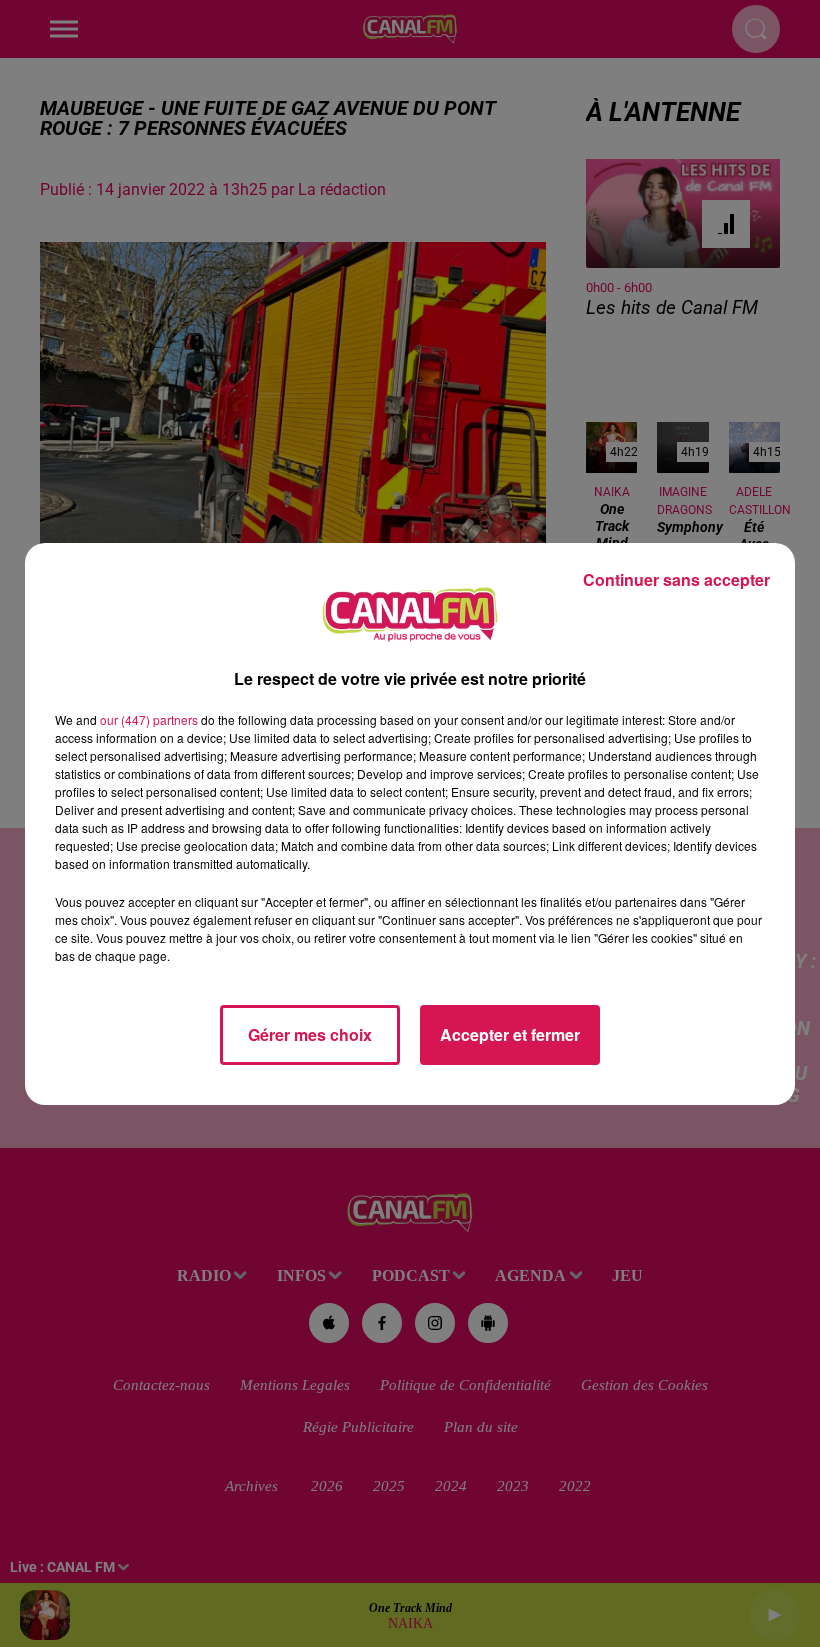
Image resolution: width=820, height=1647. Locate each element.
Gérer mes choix (310, 1034)
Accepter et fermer (510, 1034)
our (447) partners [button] (149, 719)
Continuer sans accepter (676, 579)
